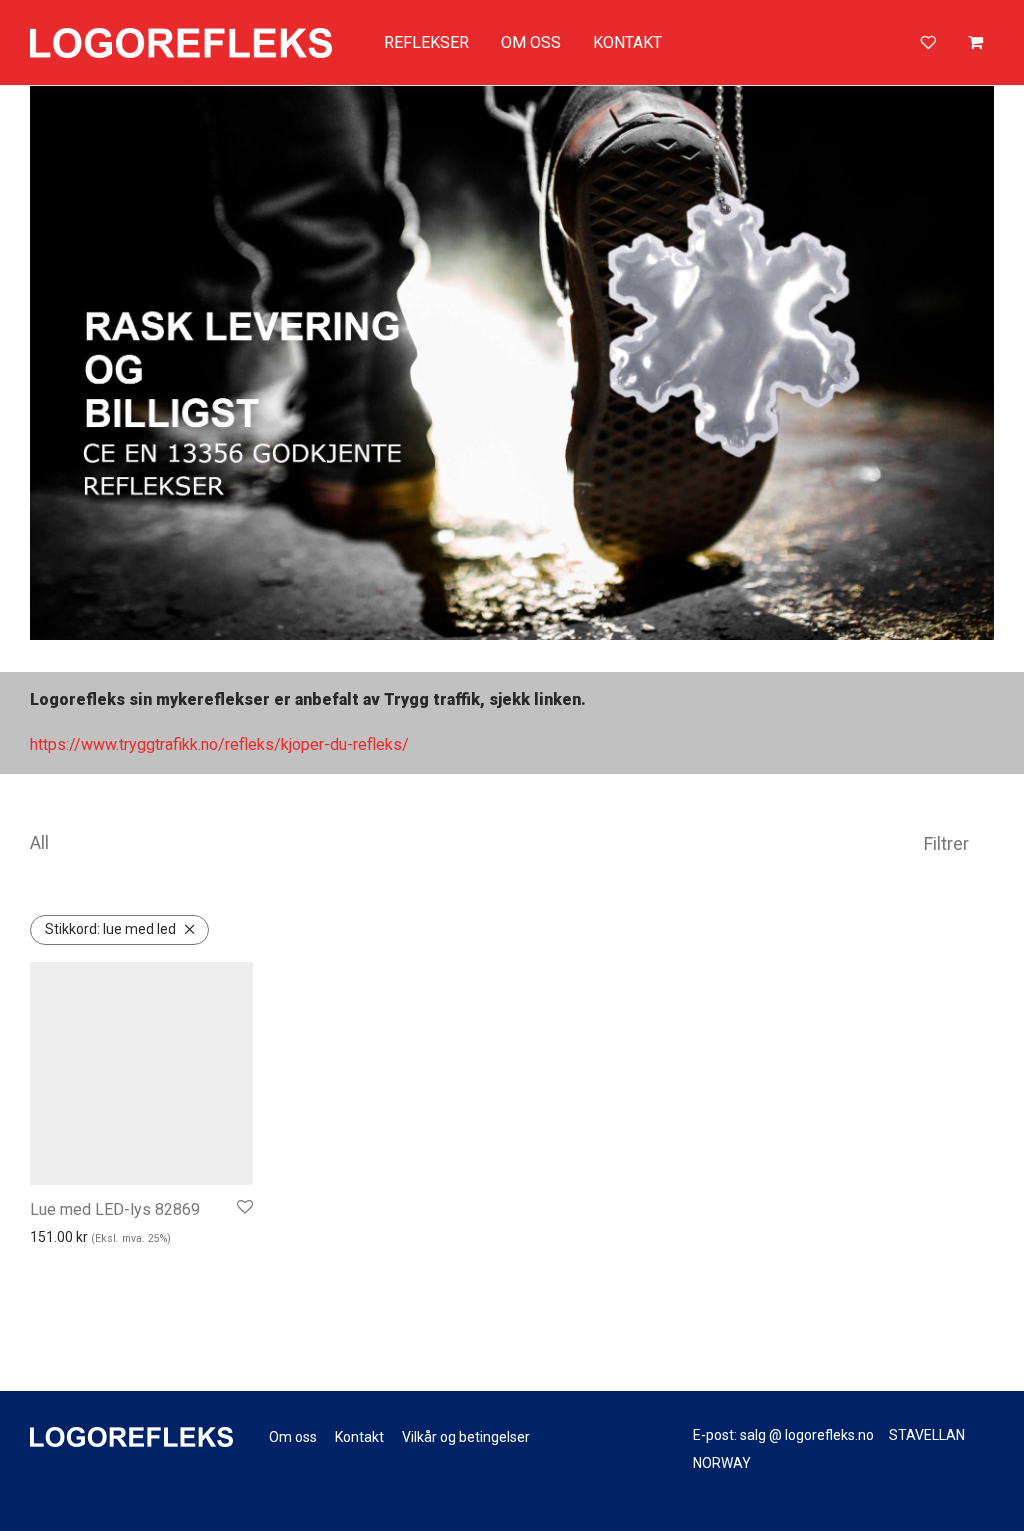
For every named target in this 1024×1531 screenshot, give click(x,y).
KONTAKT (627, 42)
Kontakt (359, 1437)
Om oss (293, 1437)
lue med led (110, 929)
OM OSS (531, 42)
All (39, 842)
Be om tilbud (96, 1269)
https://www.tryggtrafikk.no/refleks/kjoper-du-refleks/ (219, 744)
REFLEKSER (426, 42)
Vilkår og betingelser (466, 1437)
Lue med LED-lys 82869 (115, 1209)
